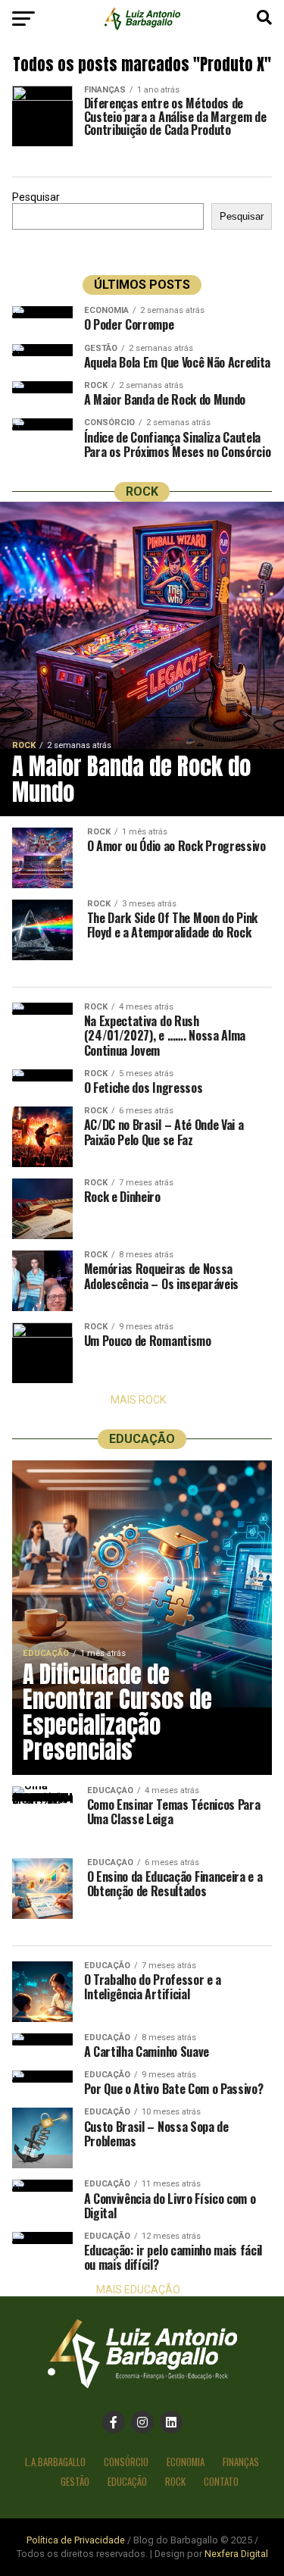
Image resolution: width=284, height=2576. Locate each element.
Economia (186, 2462)
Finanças (241, 2462)
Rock (175, 2482)
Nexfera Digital (236, 2554)
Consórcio (126, 2462)
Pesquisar (36, 197)
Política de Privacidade (76, 2540)
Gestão (75, 2482)
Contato (221, 2482)
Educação (127, 2482)
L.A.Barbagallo (55, 2462)
